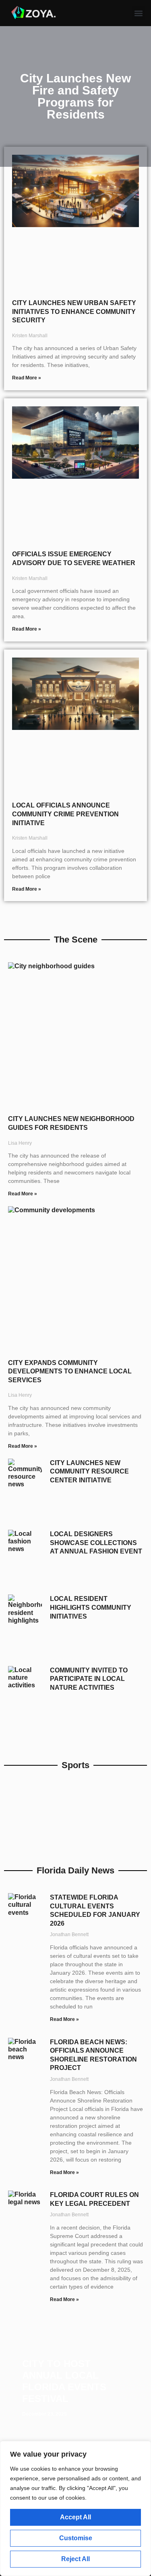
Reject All (75, 2559)
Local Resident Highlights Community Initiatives (91, 1607)
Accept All (75, 2517)
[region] (75, 2508)
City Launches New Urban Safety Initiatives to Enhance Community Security (74, 311)
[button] (139, 13)
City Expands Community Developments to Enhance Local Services (70, 1371)
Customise (76, 2538)
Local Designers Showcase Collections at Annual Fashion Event (96, 1543)
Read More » (27, 378)
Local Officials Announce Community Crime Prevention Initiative (65, 814)
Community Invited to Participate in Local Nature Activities (89, 1679)
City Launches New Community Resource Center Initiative (89, 1471)
